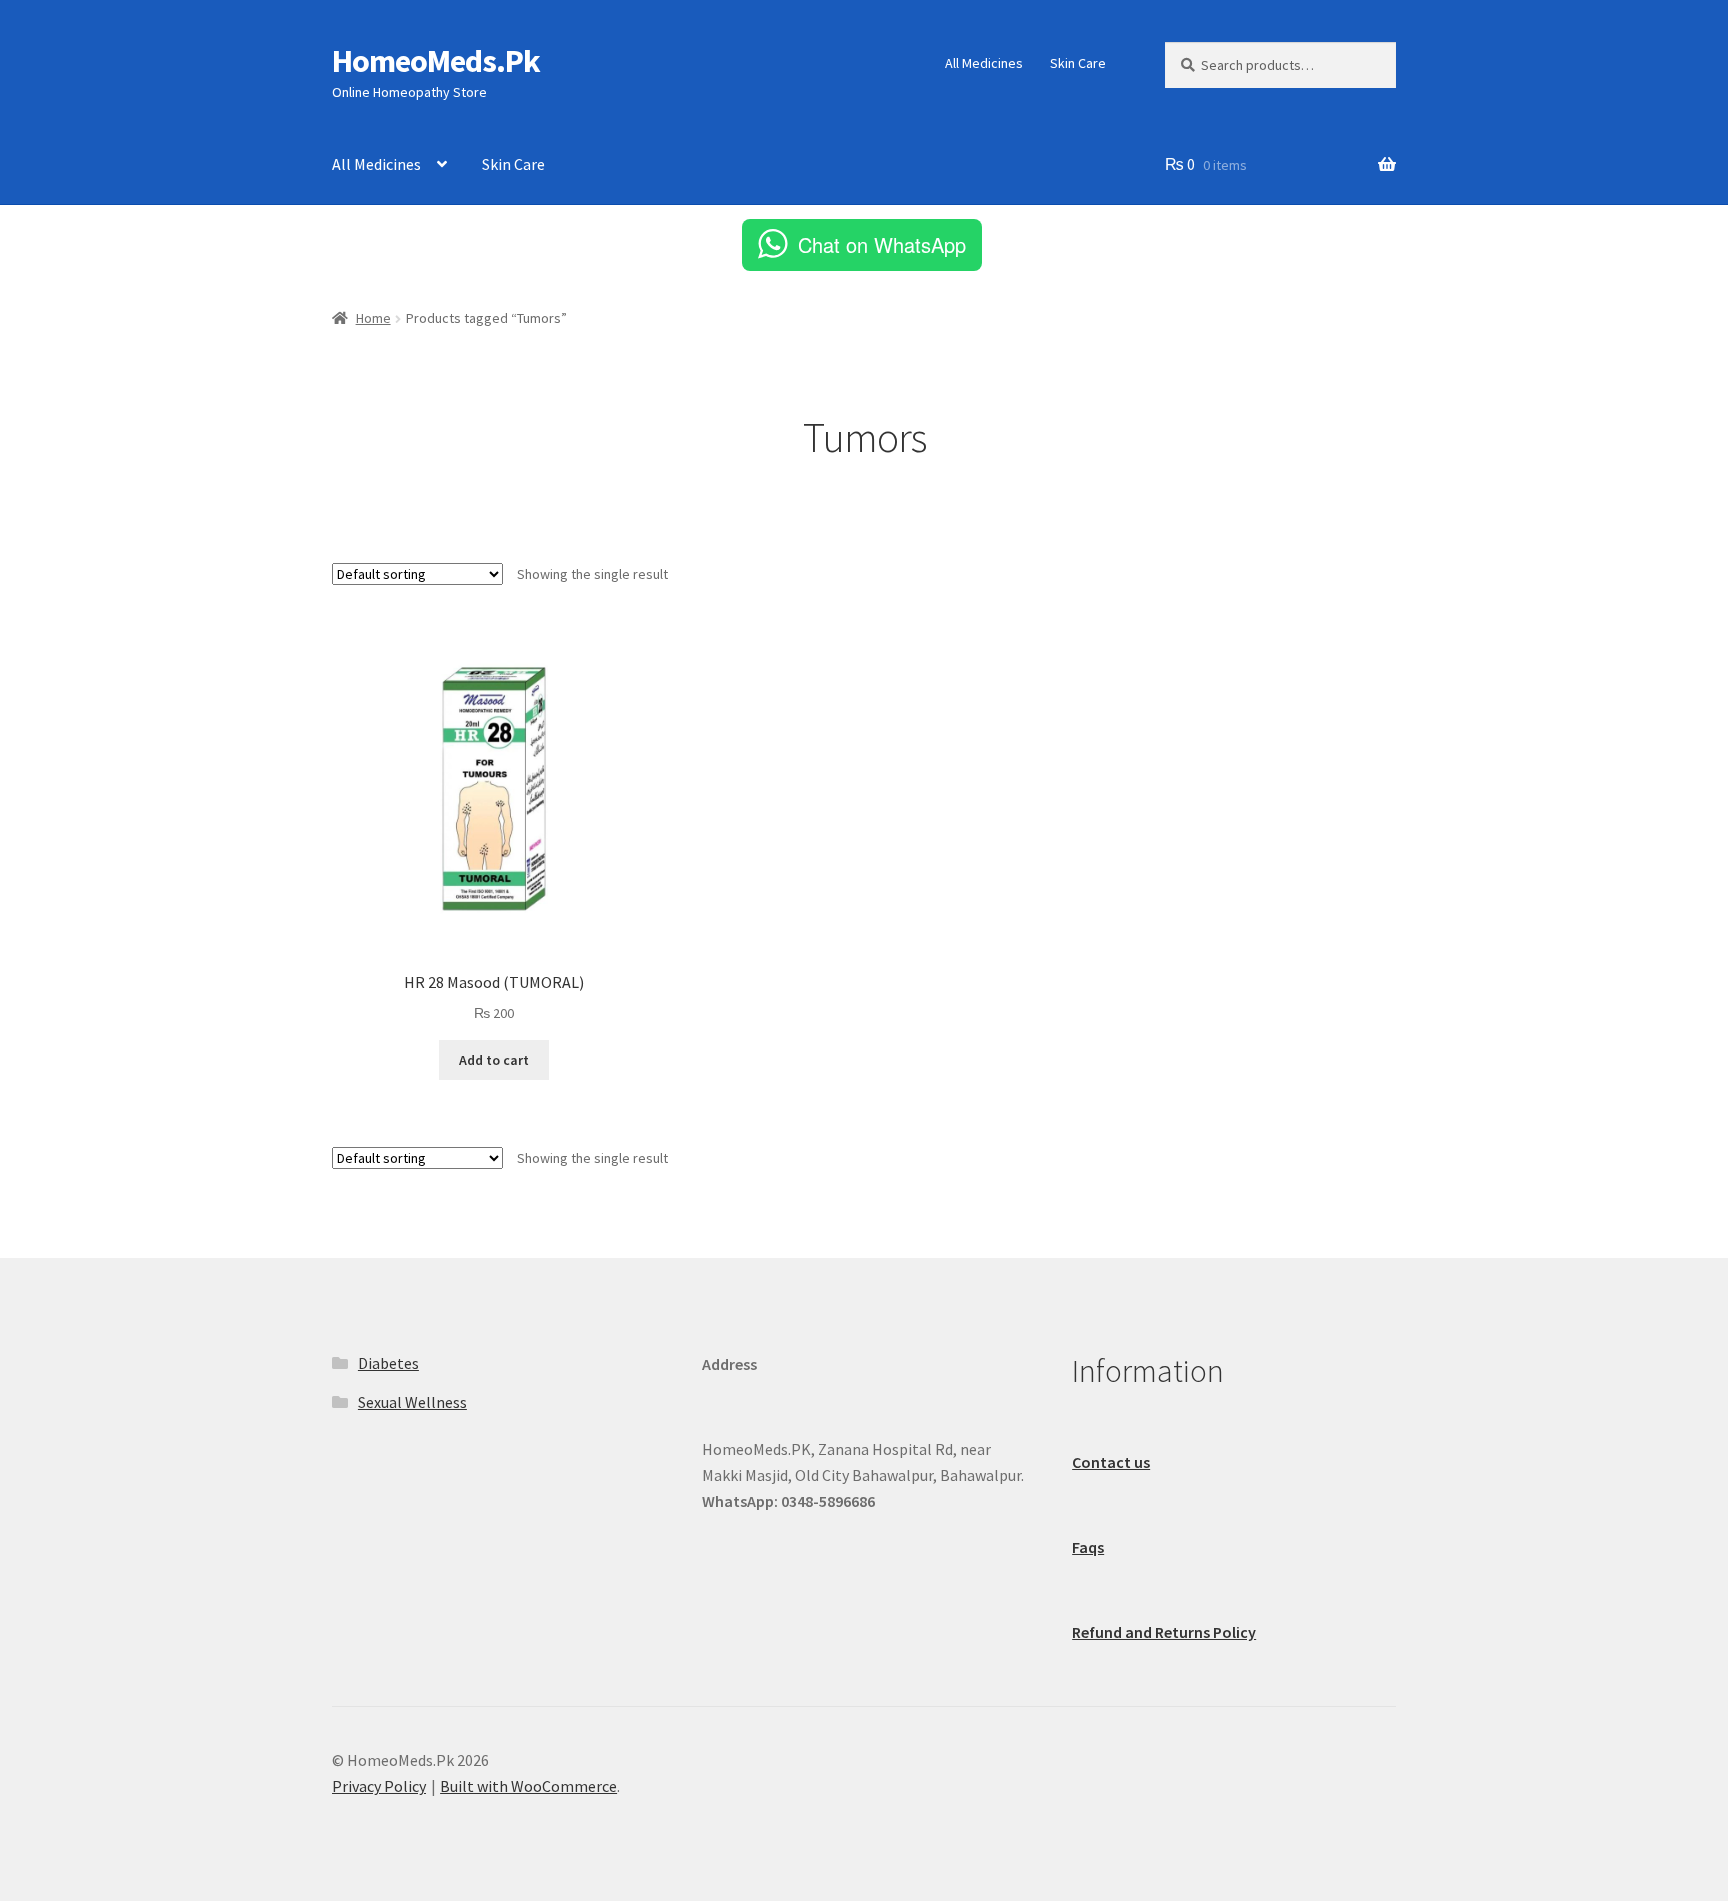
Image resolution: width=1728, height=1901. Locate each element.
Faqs (1088, 1547)
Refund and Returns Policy (1164, 1632)
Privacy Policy (379, 1786)
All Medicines (984, 63)
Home (373, 318)
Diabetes (388, 1363)
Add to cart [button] (494, 1060)
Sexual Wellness (412, 1402)
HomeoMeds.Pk (436, 61)
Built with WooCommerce (528, 1786)
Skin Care (1078, 63)
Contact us (1111, 1462)
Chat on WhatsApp (882, 244)
